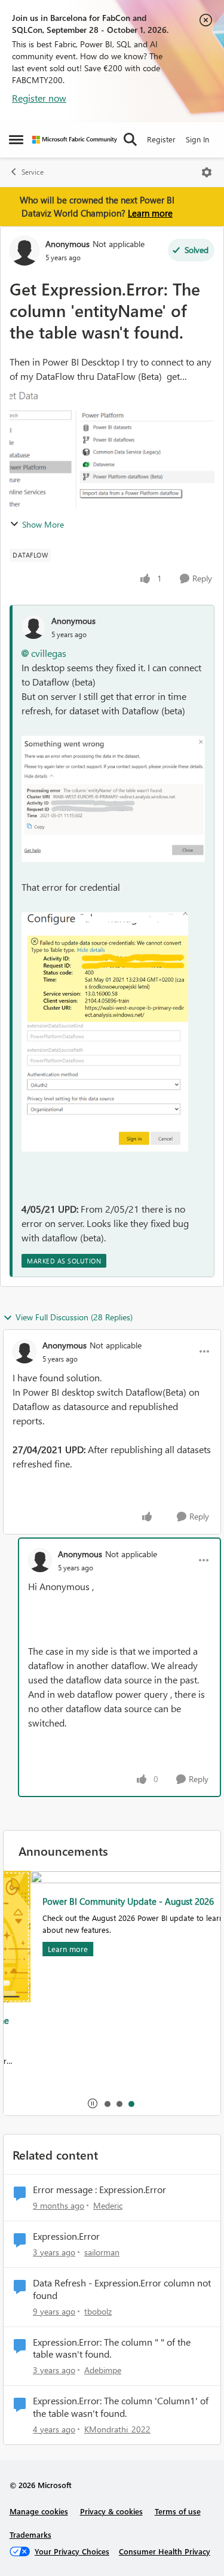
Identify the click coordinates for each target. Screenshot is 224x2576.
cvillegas (49, 653)
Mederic (108, 2205)
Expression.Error (66, 2236)
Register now (39, 98)
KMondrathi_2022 (117, 2429)
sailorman (102, 2252)
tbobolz (98, 2311)
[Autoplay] (93, 2103)
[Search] (130, 139)
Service (33, 172)
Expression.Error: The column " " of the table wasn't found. (112, 2348)
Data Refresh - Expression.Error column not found (122, 2289)
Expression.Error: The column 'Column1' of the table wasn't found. (121, 2407)
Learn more (150, 213)
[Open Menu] (207, 172)
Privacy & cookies (111, 2511)
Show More (43, 524)
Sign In (197, 139)
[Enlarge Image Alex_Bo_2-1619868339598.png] (105, 1032)
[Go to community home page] (75, 140)
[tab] (107, 2103)
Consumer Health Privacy (165, 2551)
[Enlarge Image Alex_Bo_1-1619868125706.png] (113, 799)
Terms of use (178, 2511)
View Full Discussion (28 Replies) (74, 1317)
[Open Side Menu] (16, 139)
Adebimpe (103, 2370)
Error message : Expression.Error (99, 2190)
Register (161, 139)
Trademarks (30, 2534)
